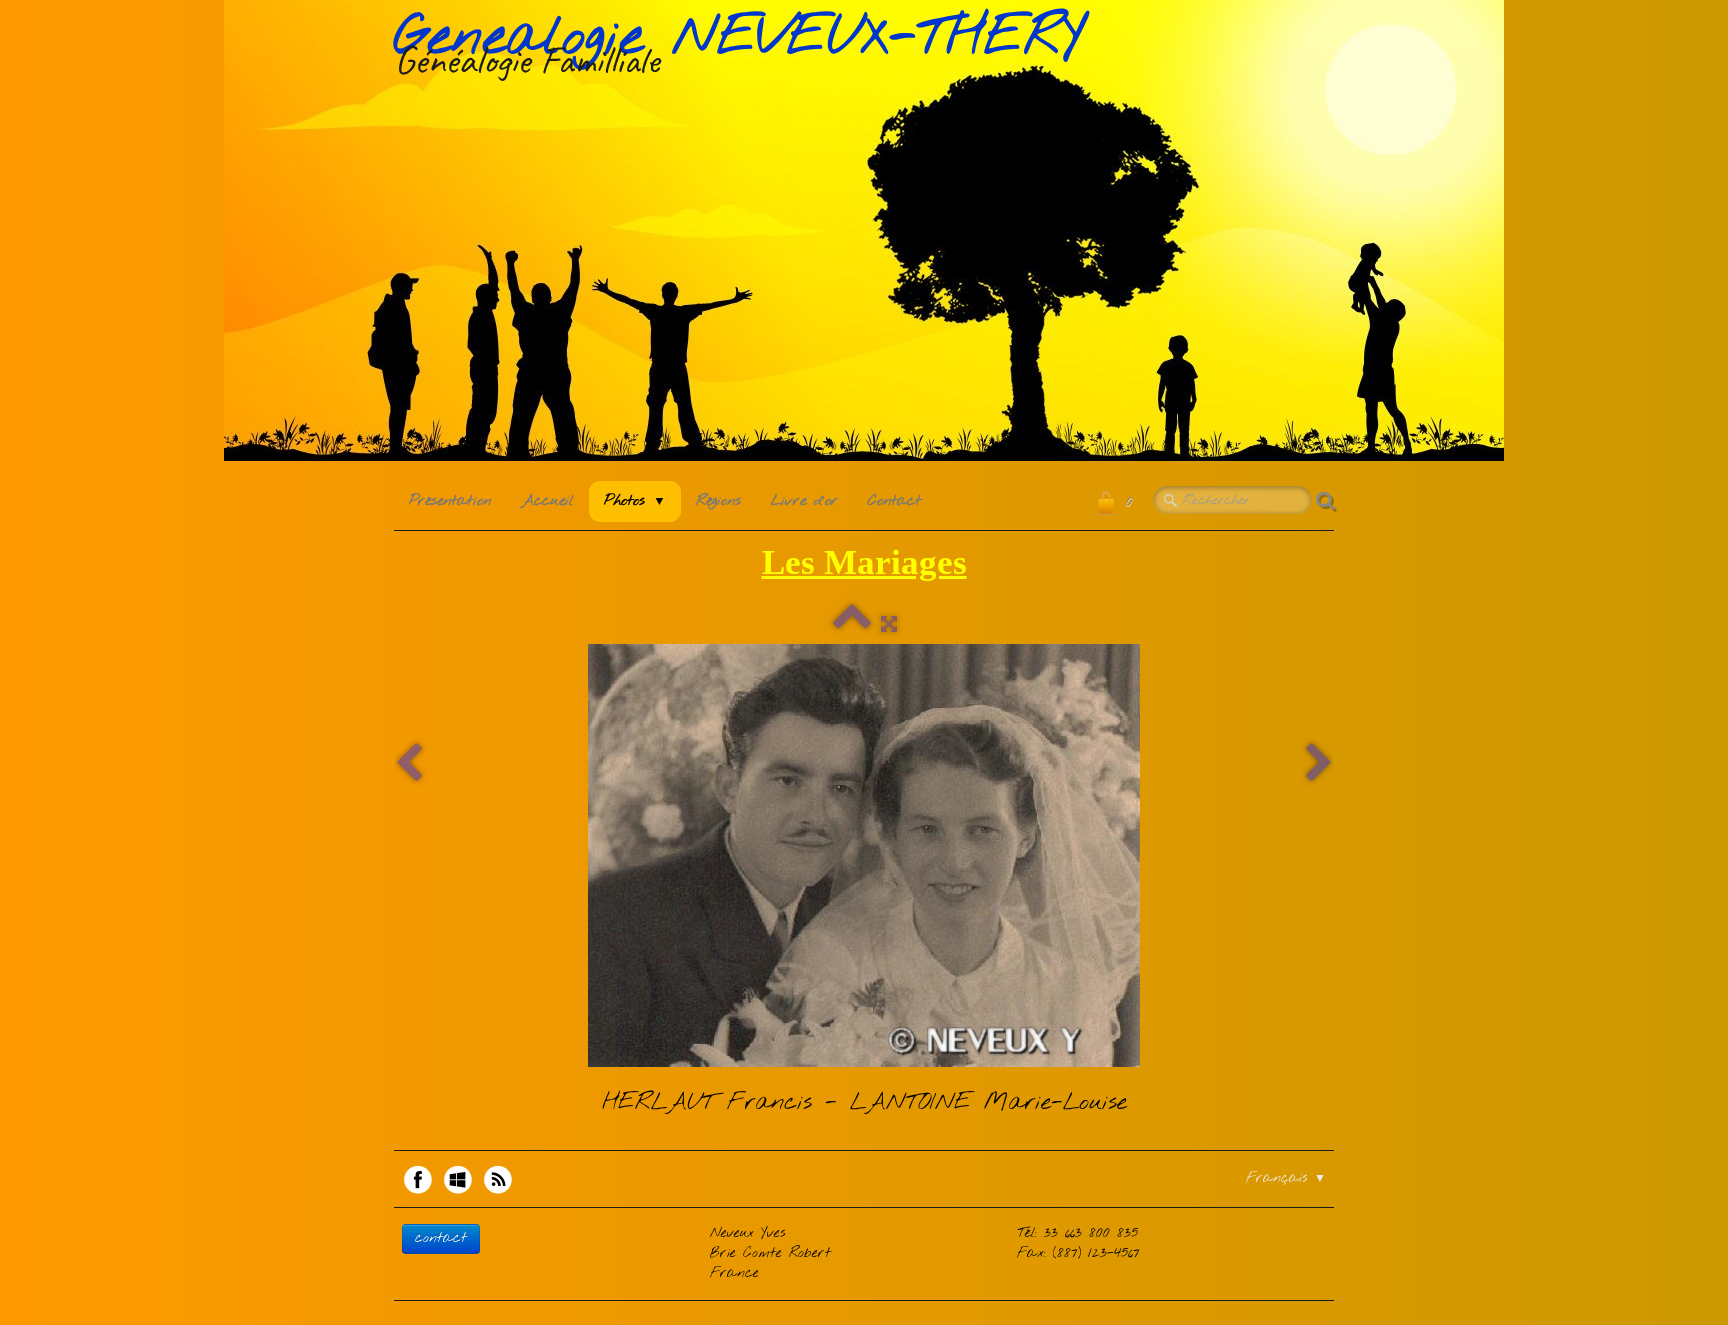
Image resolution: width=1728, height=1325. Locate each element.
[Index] (852, 625)
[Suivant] (1319, 764)
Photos (635, 501)
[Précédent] (409, 764)
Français (1286, 1178)
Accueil (547, 501)
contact (441, 1238)
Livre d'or (804, 501)
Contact (894, 501)
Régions (718, 501)
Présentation (450, 501)
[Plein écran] (889, 625)
